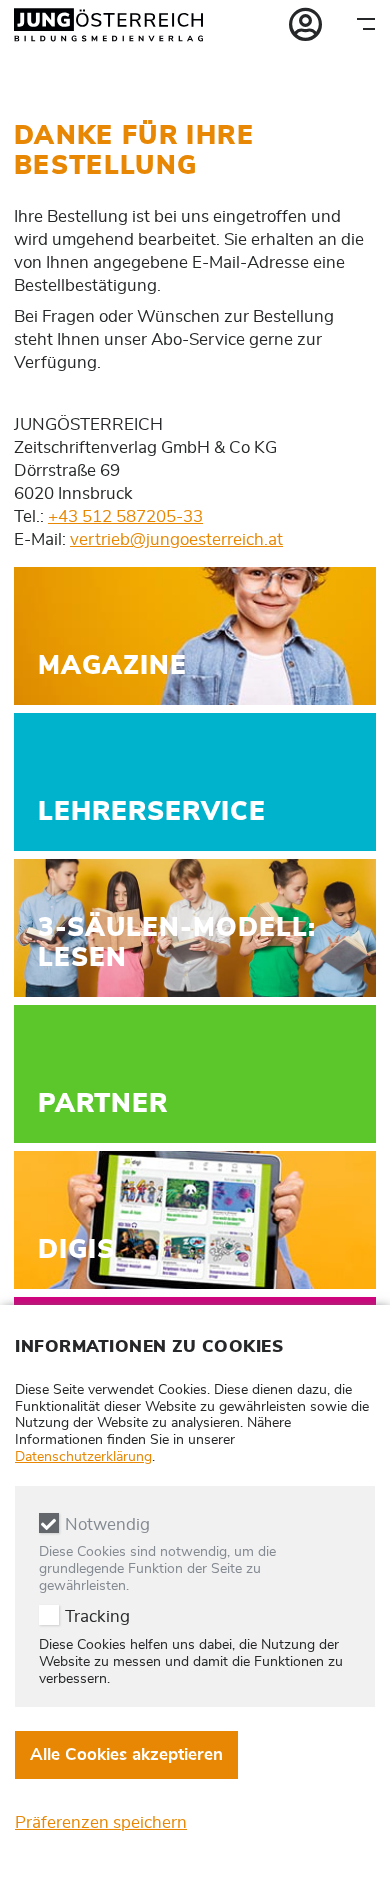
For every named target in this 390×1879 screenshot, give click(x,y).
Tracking (97, 1616)
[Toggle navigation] (366, 23)
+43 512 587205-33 (125, 516)
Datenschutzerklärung (83, 1457)
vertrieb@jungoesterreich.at (176, 539)
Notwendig (107, 1524)
